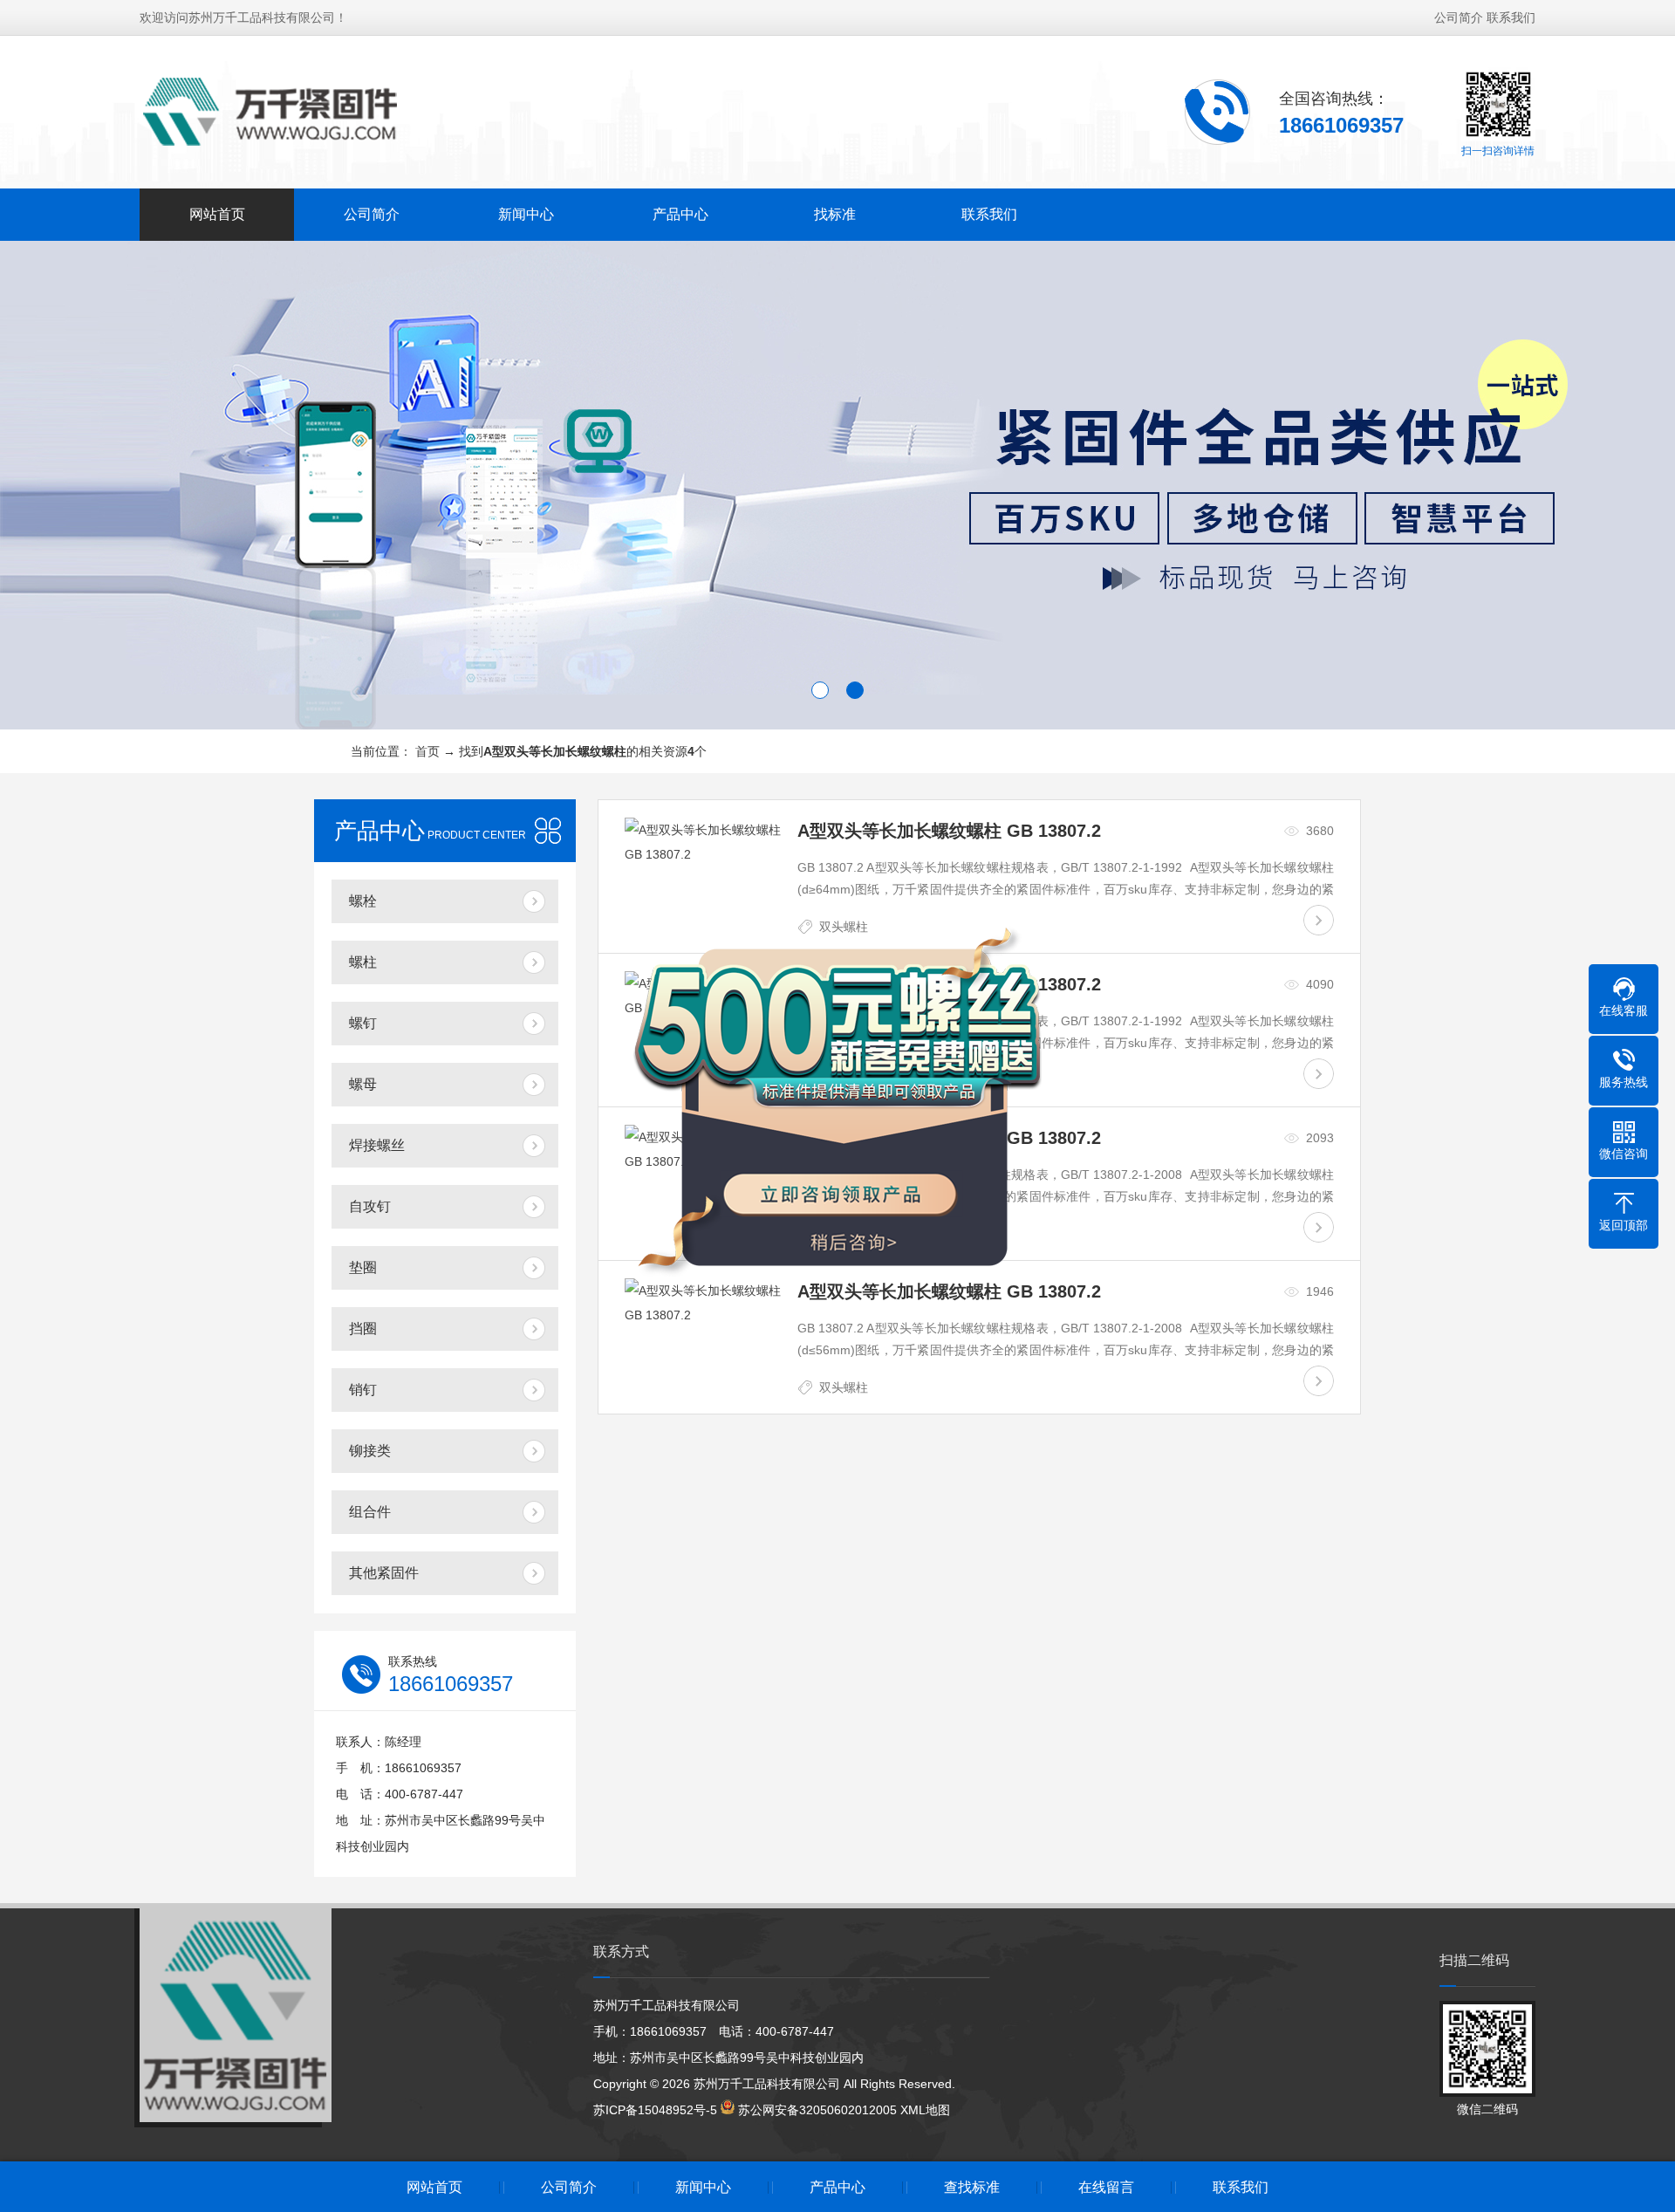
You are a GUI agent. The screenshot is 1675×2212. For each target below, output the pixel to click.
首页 (427, 751)
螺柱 (363, 962)
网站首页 (217, 214)
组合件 (370, 1512)
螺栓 (363, 901)
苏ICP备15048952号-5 (655, 2110)
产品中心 (680, 214)
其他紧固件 (384, 1573)
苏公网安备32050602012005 (817, 2110)
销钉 (363, 1390)
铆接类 (370, 1451)
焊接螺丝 (377, 1145)
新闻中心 (526, 214)
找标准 (835, 214)
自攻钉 (370, 1206)
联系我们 (1511, 17)
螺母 (363, 1084)
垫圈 (363, 1267)
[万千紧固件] (270, 111)
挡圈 (363, 1329)
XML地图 (925, 2110)
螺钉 (363, 1023)
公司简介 (1459, 17)
